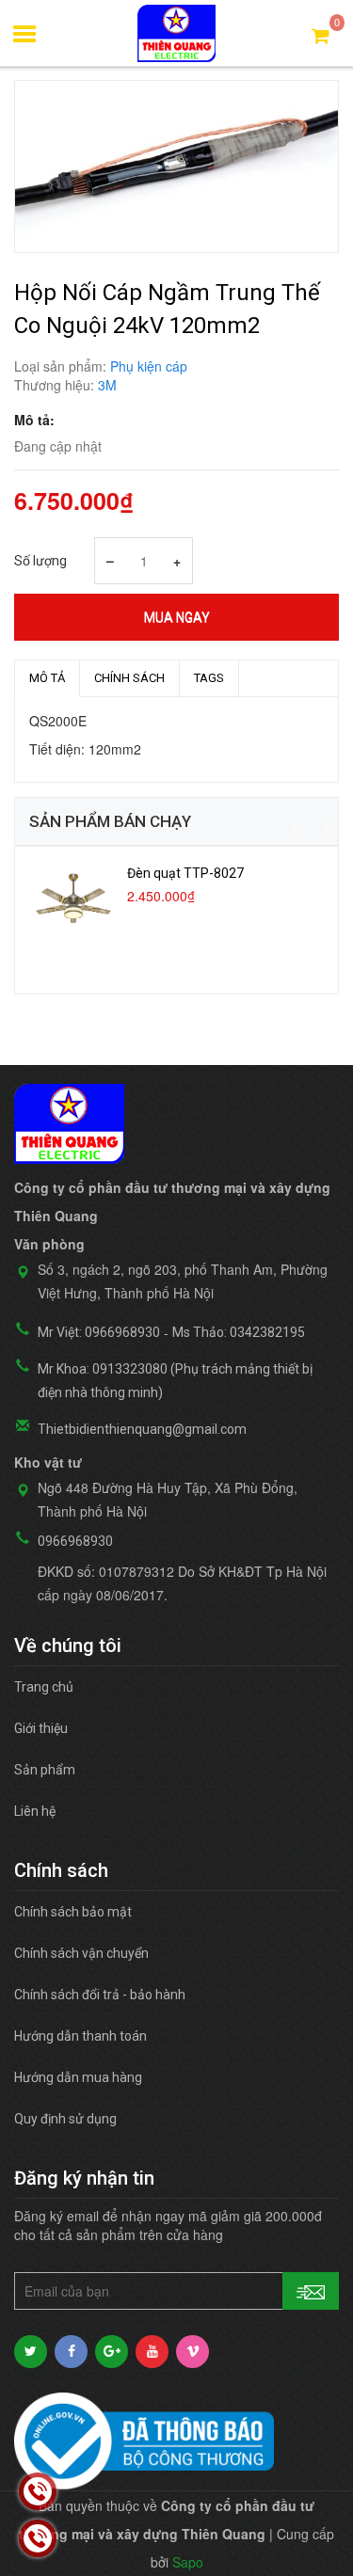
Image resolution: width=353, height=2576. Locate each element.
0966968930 (75, 1541)
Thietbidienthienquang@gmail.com (142, 1429)
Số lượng (40, 561)
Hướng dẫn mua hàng (78, 2077)
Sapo (188, 2562)
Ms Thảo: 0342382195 (239, 1332)
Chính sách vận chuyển (81, 1953)
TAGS (209, 678)
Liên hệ (35, 1811)
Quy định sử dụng (65, 2119)
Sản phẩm (45, 1770)
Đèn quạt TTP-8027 (185, 873)
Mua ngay (177, 617)
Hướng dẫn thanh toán (80, 2036)
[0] (321, 34)
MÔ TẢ (47, 678)
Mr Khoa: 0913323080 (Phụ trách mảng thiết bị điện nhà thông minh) (175, 1381)
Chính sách (129, 678)
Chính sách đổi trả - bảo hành (100, 1995)
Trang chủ (44, 1687)
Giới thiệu (41, 1728)
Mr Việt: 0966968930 (99, 1332)
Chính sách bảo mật (73, 1912)
